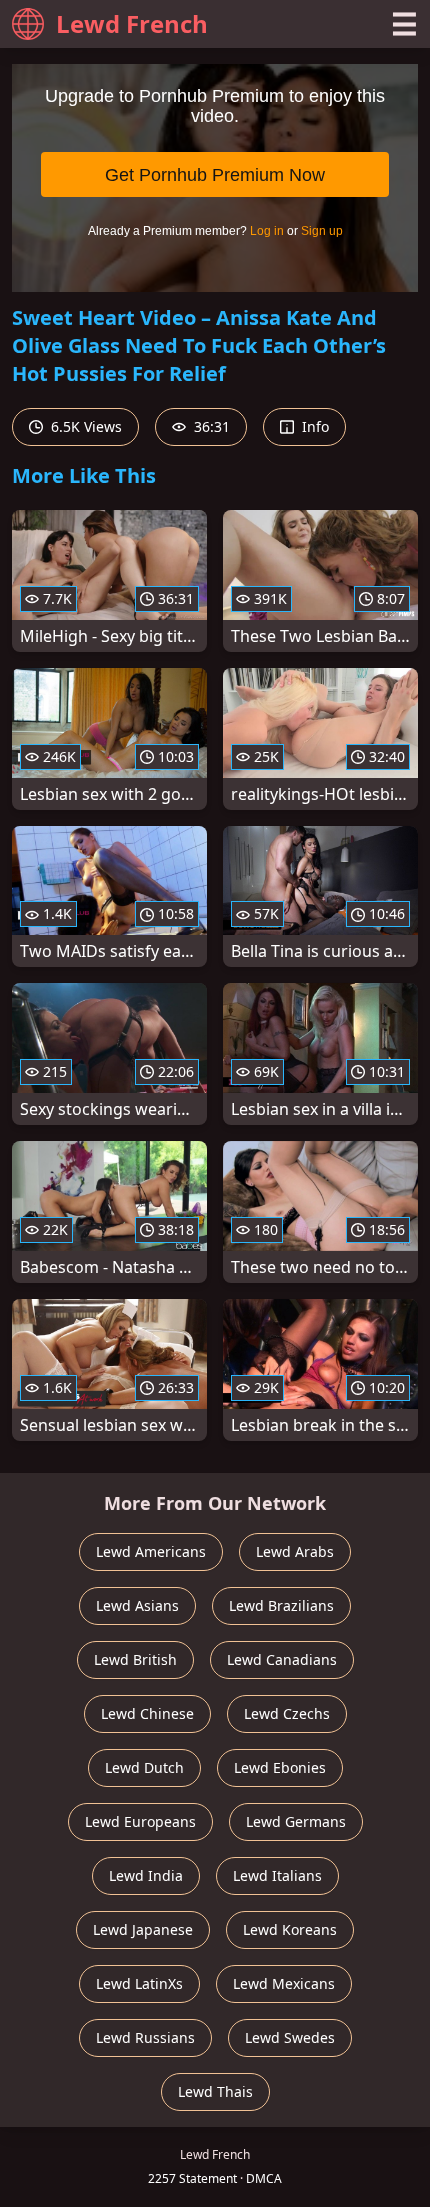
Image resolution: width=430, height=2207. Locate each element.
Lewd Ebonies (280, 1767)
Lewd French (132, 23)
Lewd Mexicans (284, 1983)
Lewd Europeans (140, 1821)
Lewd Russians (145, 2037)
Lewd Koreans (290, 1929)
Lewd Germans (296, 1821)
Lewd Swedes (290, 2037)
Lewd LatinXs (139, 1983)
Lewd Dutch (144, 1767)
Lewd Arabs (295, 1551)
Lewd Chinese (147, 1713)
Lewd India (146, 1875)
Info (313, 426)
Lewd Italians (277, 1875)
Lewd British (135, 1659)
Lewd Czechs (287, 1713)
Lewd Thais (215, 2091)
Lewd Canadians (282, 1659)
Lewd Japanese (143, 1929)
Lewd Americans (151, 1551)
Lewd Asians (137, 1605)
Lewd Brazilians (281, 1605)
